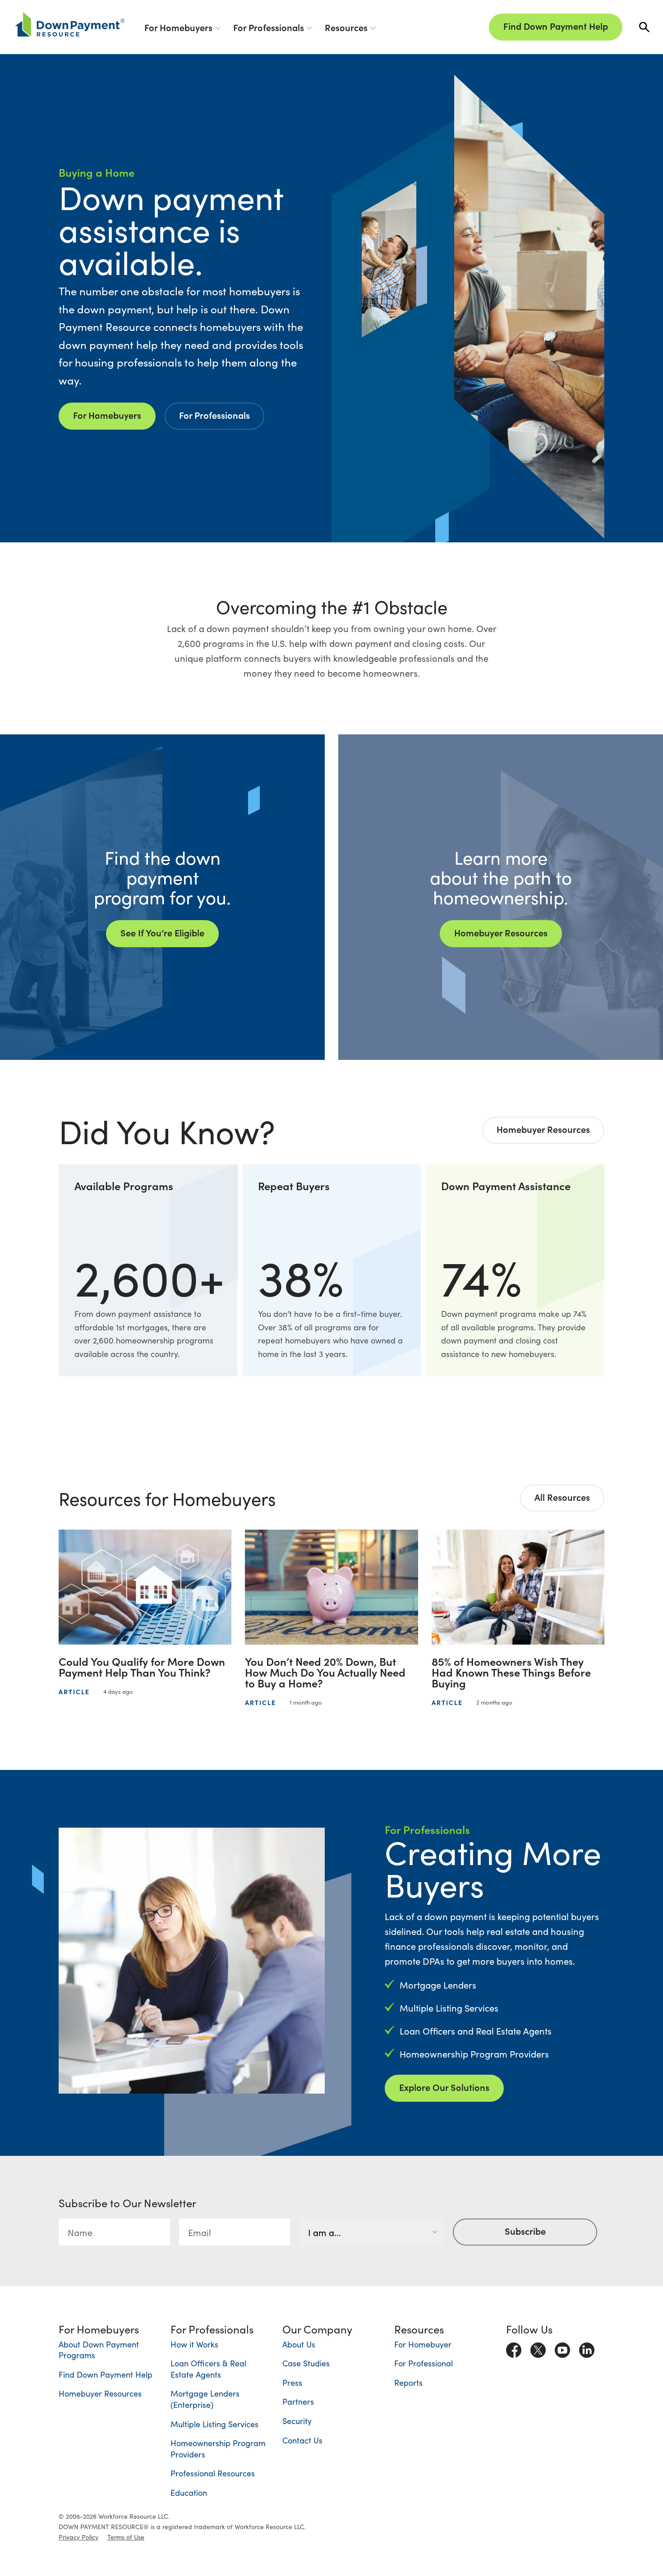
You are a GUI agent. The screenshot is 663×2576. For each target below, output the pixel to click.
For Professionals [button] (269, 27)
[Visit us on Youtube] (562, 2348)
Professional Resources (213, 2473)
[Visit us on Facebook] (514, 2348)
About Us (299, 2344)
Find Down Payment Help (556, 26)
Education (189, 2492)
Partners (298, 2401)
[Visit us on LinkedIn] (587, 2348)
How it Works (194, 2344)
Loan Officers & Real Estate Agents (208, 2369)
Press (292, 2382)
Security (297, 2421)
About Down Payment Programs (99, 2350)
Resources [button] (346, 27)
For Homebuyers (107, 415)
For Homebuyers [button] (178, 27)
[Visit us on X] (538, 2348)
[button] (644, 27)
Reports (408, 2382)
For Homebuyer (423, 2344)
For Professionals (214, 415)
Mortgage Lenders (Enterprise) (205, 2399)
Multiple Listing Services (214, 2424)
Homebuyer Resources (543, 1129)
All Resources (562, 1497)
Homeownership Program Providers (218, 2448)
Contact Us (302, 2440)
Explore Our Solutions (444, 2087)
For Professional (424, 2363)
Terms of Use (126, 2537)
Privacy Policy (78, 2537)
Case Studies (306, 2363)
